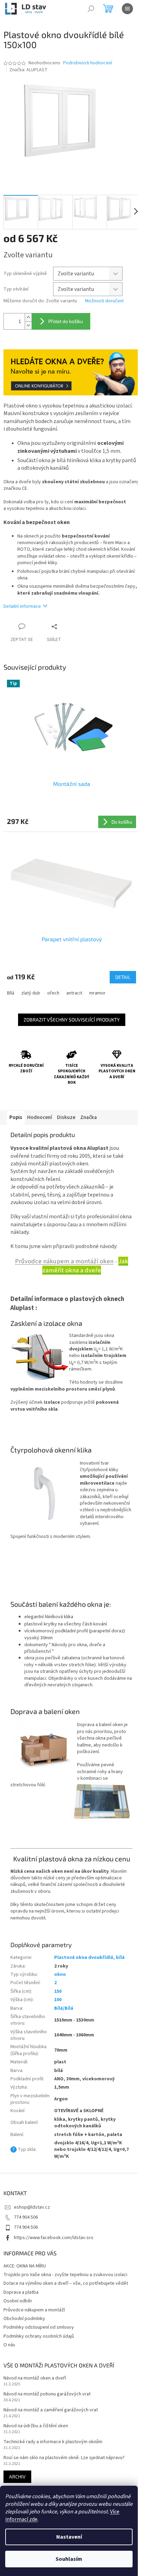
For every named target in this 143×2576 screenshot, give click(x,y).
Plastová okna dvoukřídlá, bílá (89, 1958)
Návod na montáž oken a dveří (35, 2378)
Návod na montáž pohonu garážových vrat (47, 2394)
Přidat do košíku (66, 321)
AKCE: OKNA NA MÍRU (25, 2266)
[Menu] (127, 9)
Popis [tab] (16, 1117)
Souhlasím (69, 2559)
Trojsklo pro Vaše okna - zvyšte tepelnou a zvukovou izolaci (65, 2275)
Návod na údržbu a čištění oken (36, 2426)
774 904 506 (26, 2217)
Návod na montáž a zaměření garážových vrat (51, 2410)
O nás (9, 2345)
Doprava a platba (21, 2292)
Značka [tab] (89, 1117)
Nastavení (69, 2537)
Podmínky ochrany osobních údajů (39, 2336)
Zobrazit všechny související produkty (72, 1020)
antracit (74, 993)
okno (60, 1974)
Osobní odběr (18, 2301)
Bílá (11, 993)
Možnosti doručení (104, 301)
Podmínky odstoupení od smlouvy (39, 2327)
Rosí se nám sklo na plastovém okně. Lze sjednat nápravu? (64, 2458)
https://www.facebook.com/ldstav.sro (54, 2238)
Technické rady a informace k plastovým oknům (53, 2442)
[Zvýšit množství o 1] (28, 317)
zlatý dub (31, 993)
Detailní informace (22, 606)
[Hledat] (91, 9)
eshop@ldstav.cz (32, 2207)
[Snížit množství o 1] (28, 325)
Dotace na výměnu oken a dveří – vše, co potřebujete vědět (66, 2283)
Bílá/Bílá (64, 2008)
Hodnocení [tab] (40, 1117)
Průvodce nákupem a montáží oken (64, 1261)
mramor (97, 993)
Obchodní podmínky (24, 2319)
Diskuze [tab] (66, 1117)
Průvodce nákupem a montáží (34, 2310)
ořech (53, 993)
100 (58, 2000)
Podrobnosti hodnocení (88, 63)
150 (58, 1991)
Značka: (28, 70)
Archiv (17, 2477)
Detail (123, 977)
